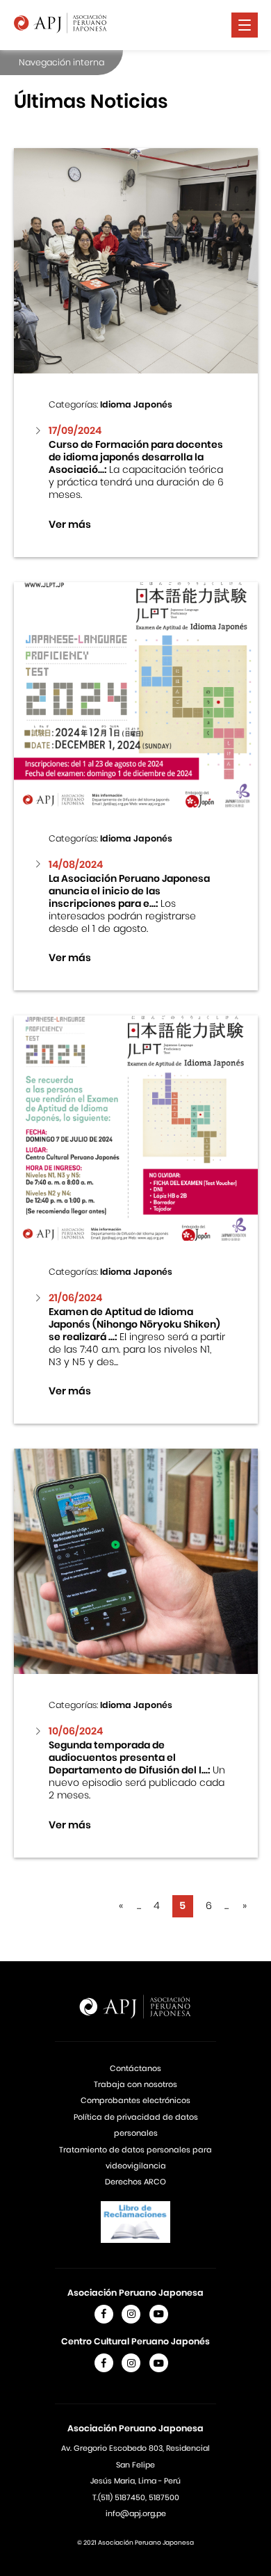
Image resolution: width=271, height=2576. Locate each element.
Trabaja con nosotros (135, 2084)
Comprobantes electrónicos (135, 2100)
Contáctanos (135, 2068)
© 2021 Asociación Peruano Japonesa (135, 2543)
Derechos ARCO (135, 2182)
